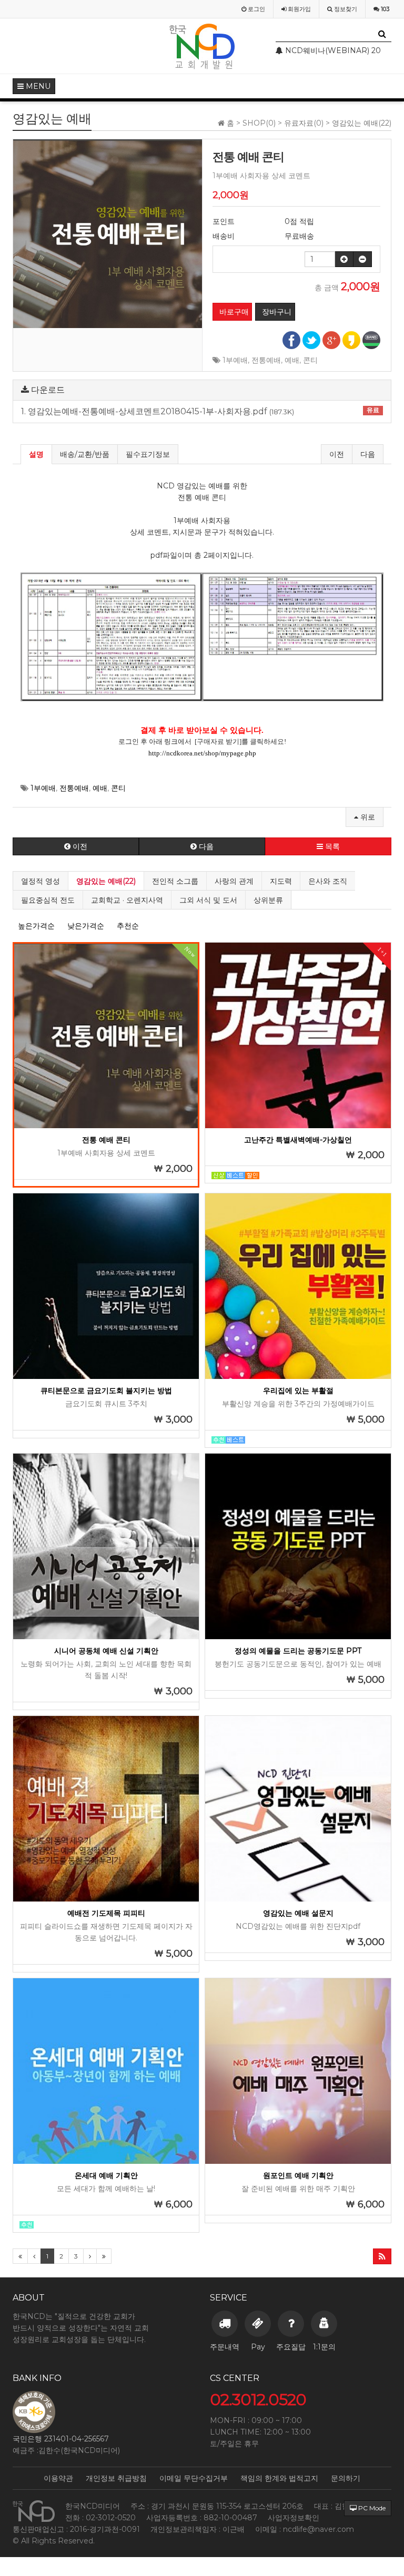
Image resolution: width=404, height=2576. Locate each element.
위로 (367, 817)
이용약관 (58, 2478)
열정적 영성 (41, 881)
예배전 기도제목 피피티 (106, 1913)
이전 (337, 454)
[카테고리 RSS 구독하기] (382, 2256)
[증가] (344, 259)
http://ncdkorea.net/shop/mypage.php (202, 753)
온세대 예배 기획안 (106, 2175)
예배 (292, 360)
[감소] (362, 259)
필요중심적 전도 (48, 900)
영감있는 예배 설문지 (298, 1913)
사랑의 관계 (234, 881)
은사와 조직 (328, 881)
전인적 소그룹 (175, 881)
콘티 (310, 360)
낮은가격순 (86, 926)
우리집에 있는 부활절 (298, 1391)
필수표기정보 (148, 454)
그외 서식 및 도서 (208, 900)
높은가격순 (36, 926)
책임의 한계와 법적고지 (279, 2478)
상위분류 (268, 900)
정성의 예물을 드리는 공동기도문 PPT (298, 1651)
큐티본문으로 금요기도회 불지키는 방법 (106, 1391)
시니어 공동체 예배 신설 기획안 (106, 1651)
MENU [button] (37, 86)
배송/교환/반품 (85, 454)
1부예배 (235, 360)
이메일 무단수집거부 (194, 2478)
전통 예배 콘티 (106, 1140)
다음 (368, 454)
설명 (36, 454)
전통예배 (266, 360)
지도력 (281, 881)
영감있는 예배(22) (106, 881)
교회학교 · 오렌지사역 (127, 900)
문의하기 (346, 2478)
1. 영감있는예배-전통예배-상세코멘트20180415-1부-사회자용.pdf (200, 411)
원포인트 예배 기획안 (298, 2175)
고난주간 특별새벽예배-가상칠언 (298, 1140)
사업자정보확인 (294, 2518)
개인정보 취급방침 (116, 2478)
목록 (331, 846)
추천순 (128, 926)
